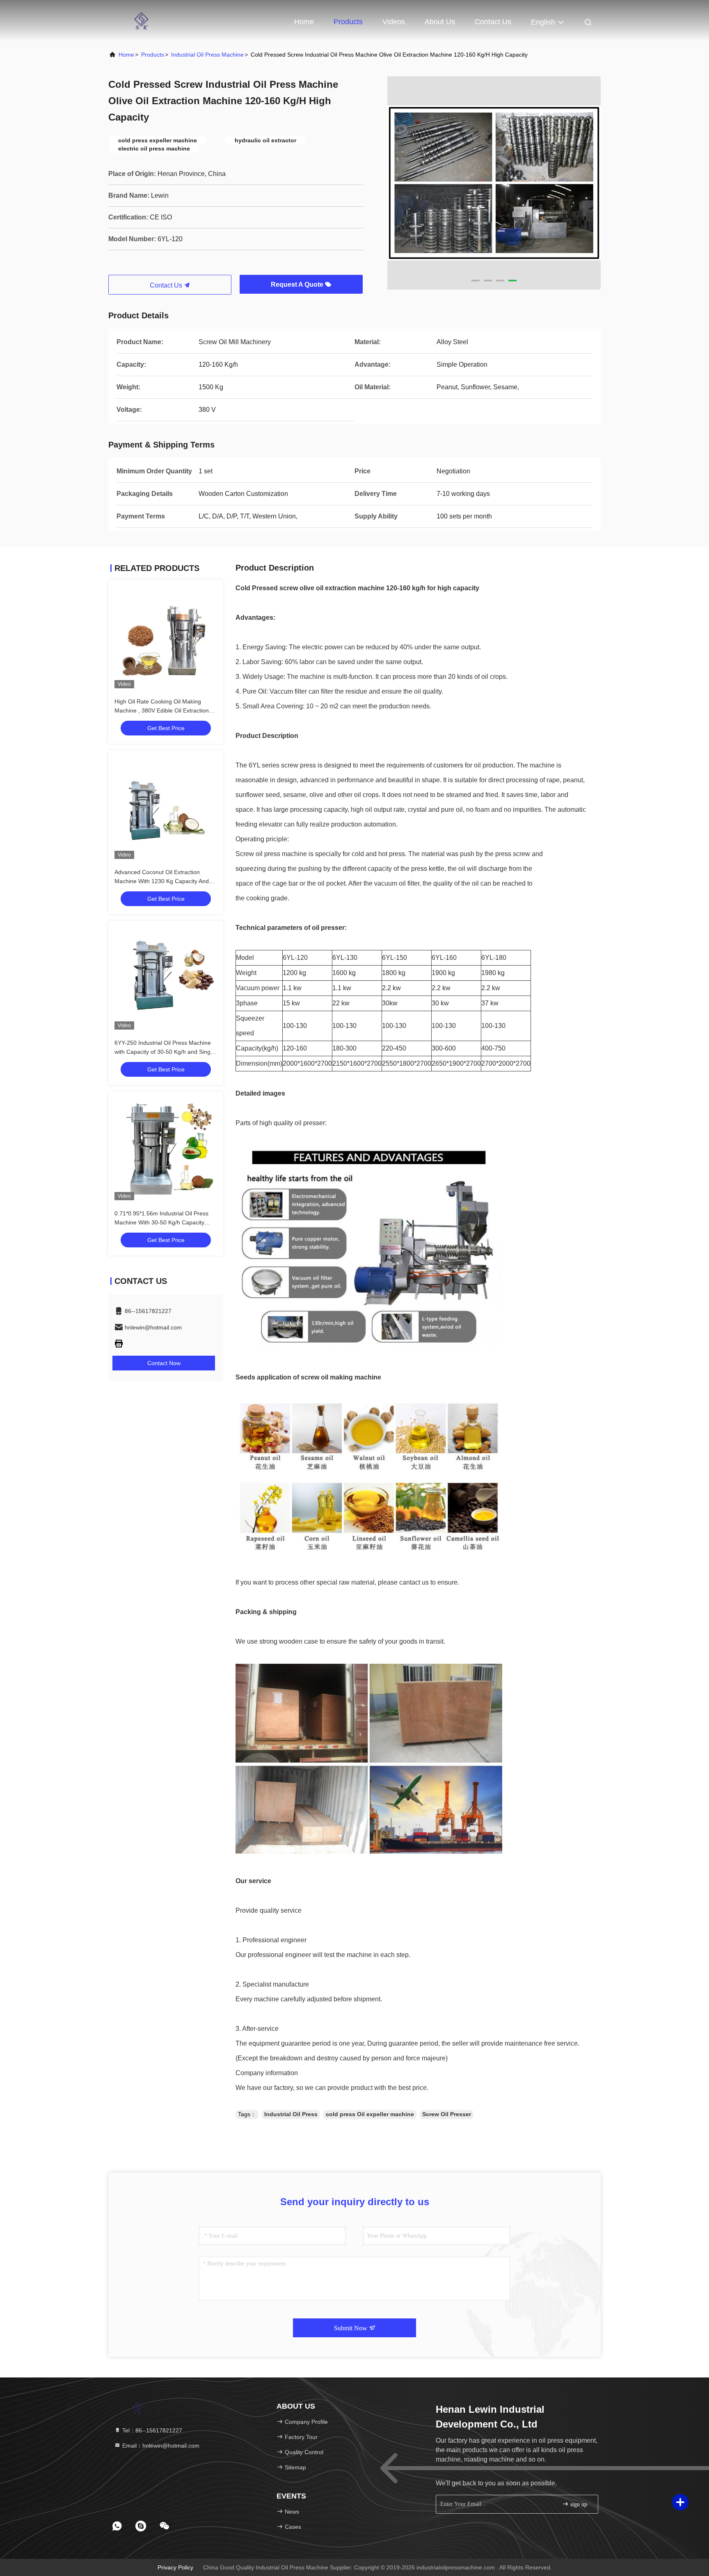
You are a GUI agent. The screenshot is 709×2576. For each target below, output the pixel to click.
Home (304, 22)
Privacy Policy (175, 2567)
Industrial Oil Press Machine (207, 55)
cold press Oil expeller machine (370, 2114)
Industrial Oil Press (291, 2114)
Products (348, 22)
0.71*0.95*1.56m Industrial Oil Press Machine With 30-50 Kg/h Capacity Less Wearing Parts (161, 1222)
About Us (440, 22)
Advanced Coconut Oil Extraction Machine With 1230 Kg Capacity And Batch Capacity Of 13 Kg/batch (162, 881)
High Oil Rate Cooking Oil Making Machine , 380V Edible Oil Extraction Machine (162, 710)
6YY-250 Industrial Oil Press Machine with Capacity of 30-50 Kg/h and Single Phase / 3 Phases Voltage (165, 1052)
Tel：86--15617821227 (151, 2430)
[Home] (141, 21)
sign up (578, 2504)
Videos (394, 22)
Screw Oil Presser (447, 2114)
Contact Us (493, 22)
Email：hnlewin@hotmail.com (160, 2446)
